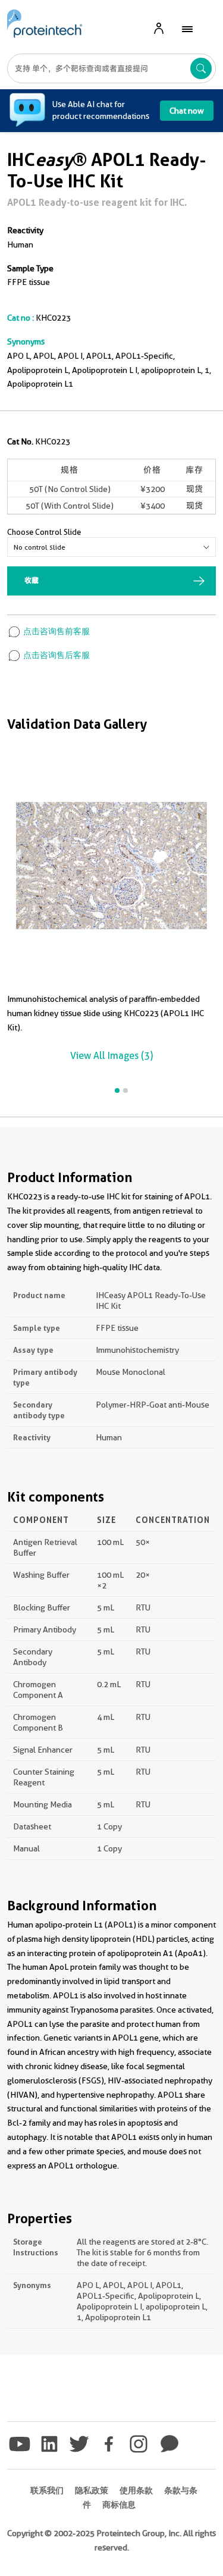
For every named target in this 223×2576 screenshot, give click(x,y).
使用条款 (136, 2490)
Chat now (187, 111)
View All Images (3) (111, 1056)
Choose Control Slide (44, 532)
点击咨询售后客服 (56, 655)
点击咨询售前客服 (56, 631)
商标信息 (119, 2505)
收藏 (32, 580)
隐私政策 (92, 2490)
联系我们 (47, 2490)
